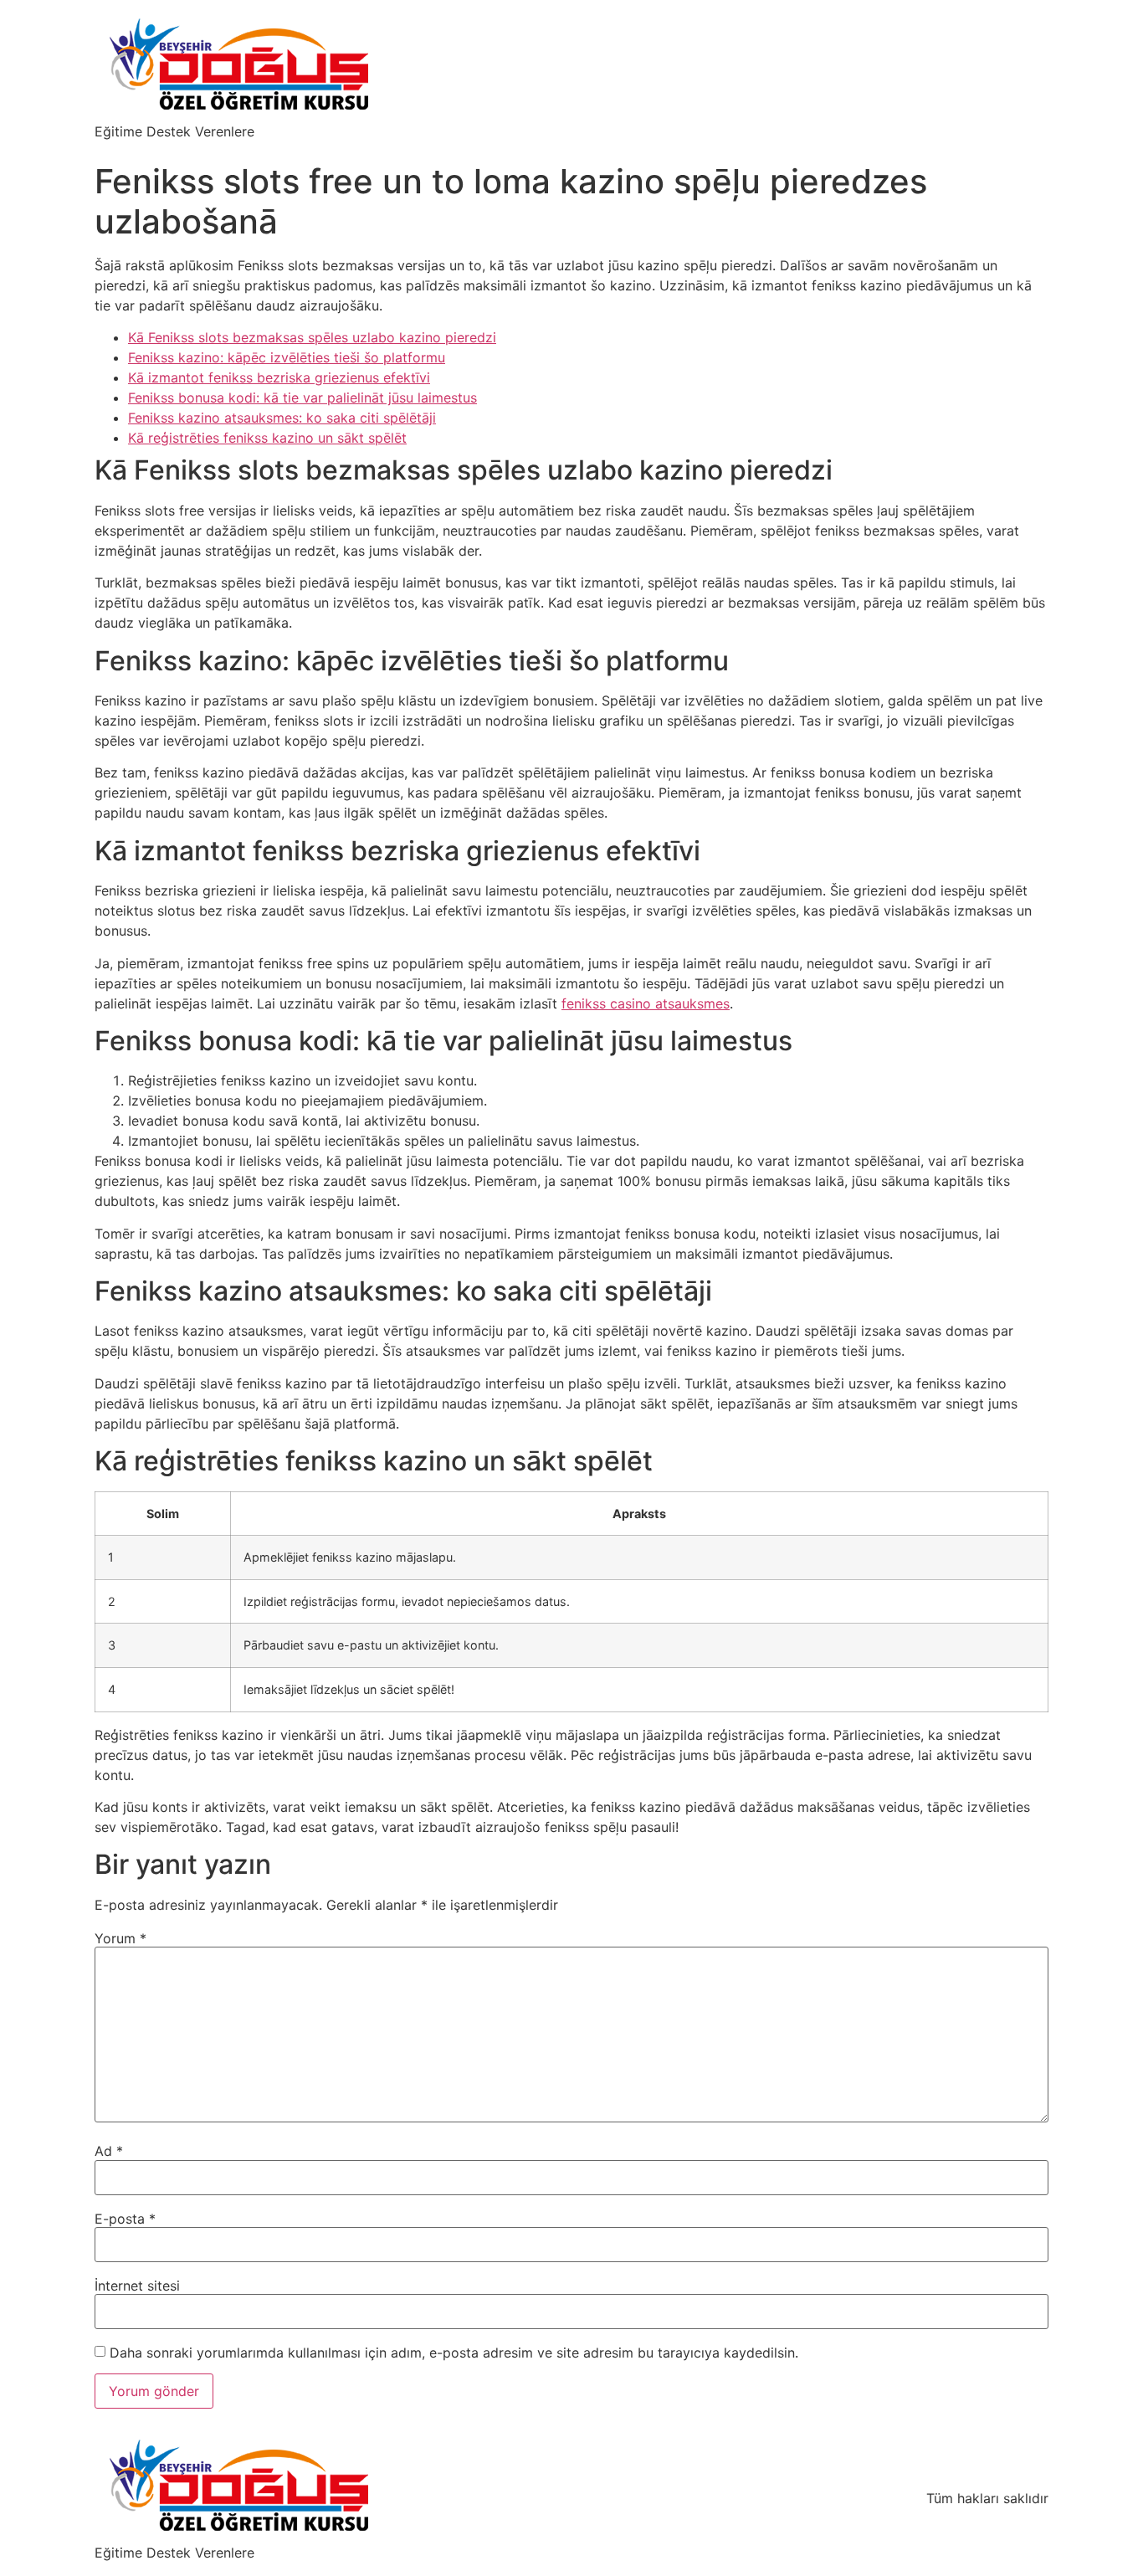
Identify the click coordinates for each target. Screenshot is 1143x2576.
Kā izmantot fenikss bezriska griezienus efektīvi (279, 377)
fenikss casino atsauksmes (646, 1003)
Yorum (120, 1938)
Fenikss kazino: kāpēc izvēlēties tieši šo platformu (287, 357)
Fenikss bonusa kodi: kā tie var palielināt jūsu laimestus (302, 398)
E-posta (125, 2219)
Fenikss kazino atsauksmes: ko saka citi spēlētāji (282, 418)
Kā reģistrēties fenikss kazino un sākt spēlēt (267, 438)
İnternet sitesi (137, 2286)
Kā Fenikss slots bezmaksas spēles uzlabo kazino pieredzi (312, 337)
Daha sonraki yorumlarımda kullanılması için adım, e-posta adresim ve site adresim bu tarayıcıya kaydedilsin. (454, 2353)
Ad (109, 2151)
